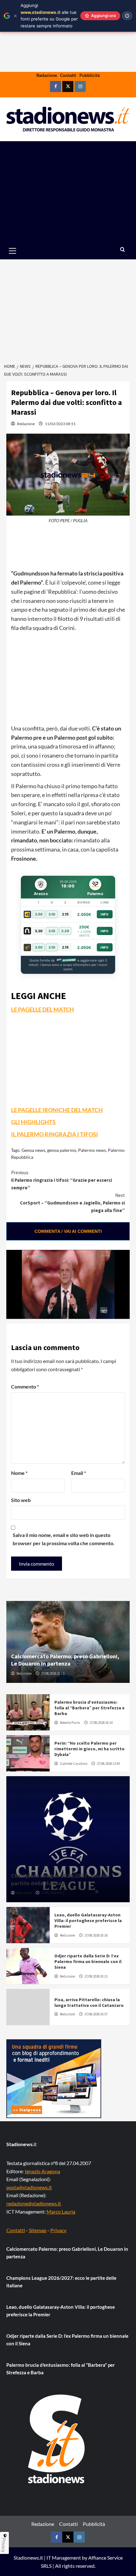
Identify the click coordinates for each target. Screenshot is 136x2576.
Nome (19, 1473)
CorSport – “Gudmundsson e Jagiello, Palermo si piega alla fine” (72, 1203)
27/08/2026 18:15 (96, 1976)
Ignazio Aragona (42, 2171)
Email (79, 1473)
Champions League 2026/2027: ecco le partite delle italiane (59, 1879)
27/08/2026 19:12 (53, 1893)
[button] (20, 251)
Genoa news (33, 1150)
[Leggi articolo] (28, 1712)
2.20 (65, 931)
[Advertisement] (68, 192)
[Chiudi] (15, 16)
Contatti (68, 75)
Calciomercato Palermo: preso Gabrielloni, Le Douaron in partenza (65, 1660)
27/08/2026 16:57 (96, 2014)
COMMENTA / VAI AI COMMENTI (68, 1231)
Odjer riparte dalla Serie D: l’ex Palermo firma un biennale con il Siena (88, 1961)
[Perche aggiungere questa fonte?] (127, 16)
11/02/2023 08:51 (60, 424)
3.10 (52, 914)
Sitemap (38, 2230)
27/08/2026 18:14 (101, 1723)
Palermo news (92, 1150)
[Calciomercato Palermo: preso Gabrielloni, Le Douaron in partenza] (68, 1642)
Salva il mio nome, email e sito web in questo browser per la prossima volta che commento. (64, 1539)
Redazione (47, 75)
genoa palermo (62, 1150)
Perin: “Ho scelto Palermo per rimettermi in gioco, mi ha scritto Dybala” (90, 1749)
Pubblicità (90, 75)
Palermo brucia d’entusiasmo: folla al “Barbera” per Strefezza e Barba (90, 1708)
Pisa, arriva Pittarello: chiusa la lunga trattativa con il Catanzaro (89, 2002)
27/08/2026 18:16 (96, 1935)
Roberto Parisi (70, 1723)
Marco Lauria (61, 2212)
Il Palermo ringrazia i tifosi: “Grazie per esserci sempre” (62, 1180)
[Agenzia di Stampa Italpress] (54, 2078)
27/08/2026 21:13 (53, 1673)
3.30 (39, 931)
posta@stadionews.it (29, 2187)
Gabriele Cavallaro (74, 1764)
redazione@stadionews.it (34, 2203)
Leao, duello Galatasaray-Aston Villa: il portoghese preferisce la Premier (88, 1920)
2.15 (65, 914)
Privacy (58, 2230)
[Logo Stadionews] (57, 2439)
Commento (25, 1386)
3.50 (39, 914)
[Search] (123, 250)
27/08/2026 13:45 (108, 1764)
